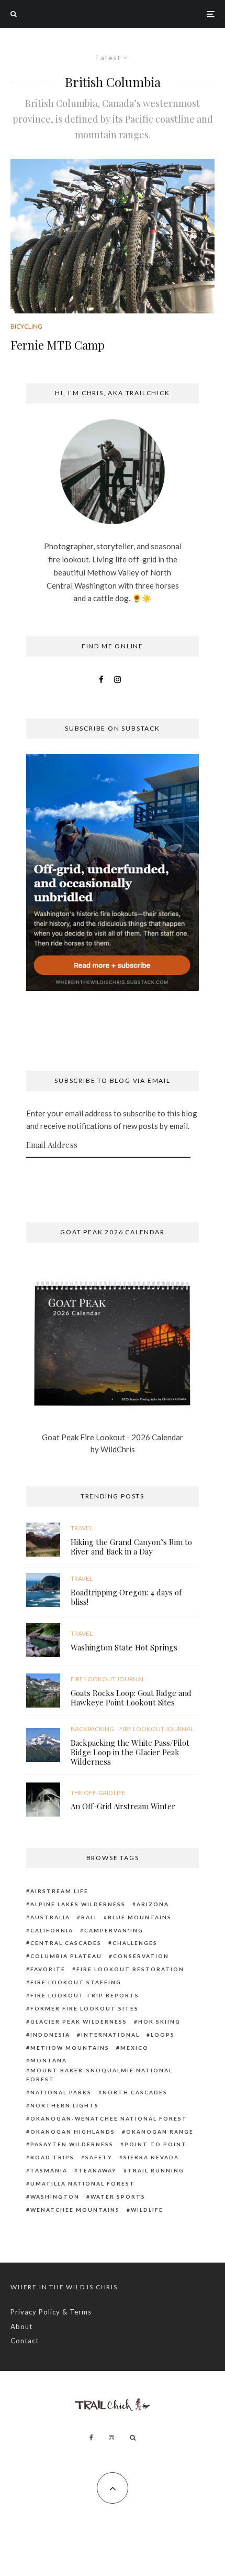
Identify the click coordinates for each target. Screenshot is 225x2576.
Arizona (153, 1904)
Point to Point (156, 2144)
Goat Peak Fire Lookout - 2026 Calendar (113, 1437)
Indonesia (50, 2035)
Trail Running (156, 2170)
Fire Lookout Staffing (76, 1982)
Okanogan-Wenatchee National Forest (109, 2118)
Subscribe (113, 1178)
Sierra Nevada (151, 2157)
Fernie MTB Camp (58, 345)
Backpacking (92, 1729)
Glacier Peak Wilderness (79, 2021)
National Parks (61, 2092)
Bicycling (26, 326)
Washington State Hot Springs (124, 1647)
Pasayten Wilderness (72, 2144)
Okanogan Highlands (73, 2132)
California (52, 1930)
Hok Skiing (159, 2021)
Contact (25, 2341)
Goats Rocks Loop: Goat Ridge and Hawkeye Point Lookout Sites (131, 1698)
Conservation (141, 1956)
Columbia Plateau (66, 1956)
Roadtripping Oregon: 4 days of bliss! (126, 1597)
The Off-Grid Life (98, 1793)
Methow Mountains (70, 2048)
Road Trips (52, 2157)
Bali (89, 1917)
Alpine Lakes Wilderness (78, 1904)
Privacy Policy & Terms (51, 2312)
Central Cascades (66, 1943)
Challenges (135, 1943)
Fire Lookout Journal (108, 1679)
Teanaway (98, 2170)
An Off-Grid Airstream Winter (123, 1806)
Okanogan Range (160, 2132)
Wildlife (147, 2210)
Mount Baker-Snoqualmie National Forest (99, 2075)
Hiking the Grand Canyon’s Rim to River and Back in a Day (131, 1547)
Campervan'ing (114, 1930)
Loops (163, 2035)
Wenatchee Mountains (75, 2210)
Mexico (134, 2048)
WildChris (118, 1449)
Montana (49, 2060)
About (21, 2327)
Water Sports (118, 2197)
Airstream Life (59, 1891)
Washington (55, 2197)
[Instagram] (111, 2438)
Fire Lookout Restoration (130, 1969)
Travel (82, 1528)
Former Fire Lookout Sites (85, 2008)
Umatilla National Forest (83, 2183)
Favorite (48, 1969)
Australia (50, 1917)
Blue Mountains (140, 1917)
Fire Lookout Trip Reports (85, 1995)
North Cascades (135, 2092)
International (110, 2035)
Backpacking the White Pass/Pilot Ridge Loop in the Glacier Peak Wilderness (130, 1752)
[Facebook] (91, 2438)
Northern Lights (65, 2105)
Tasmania (49, 2170)
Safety (99, 2157)
